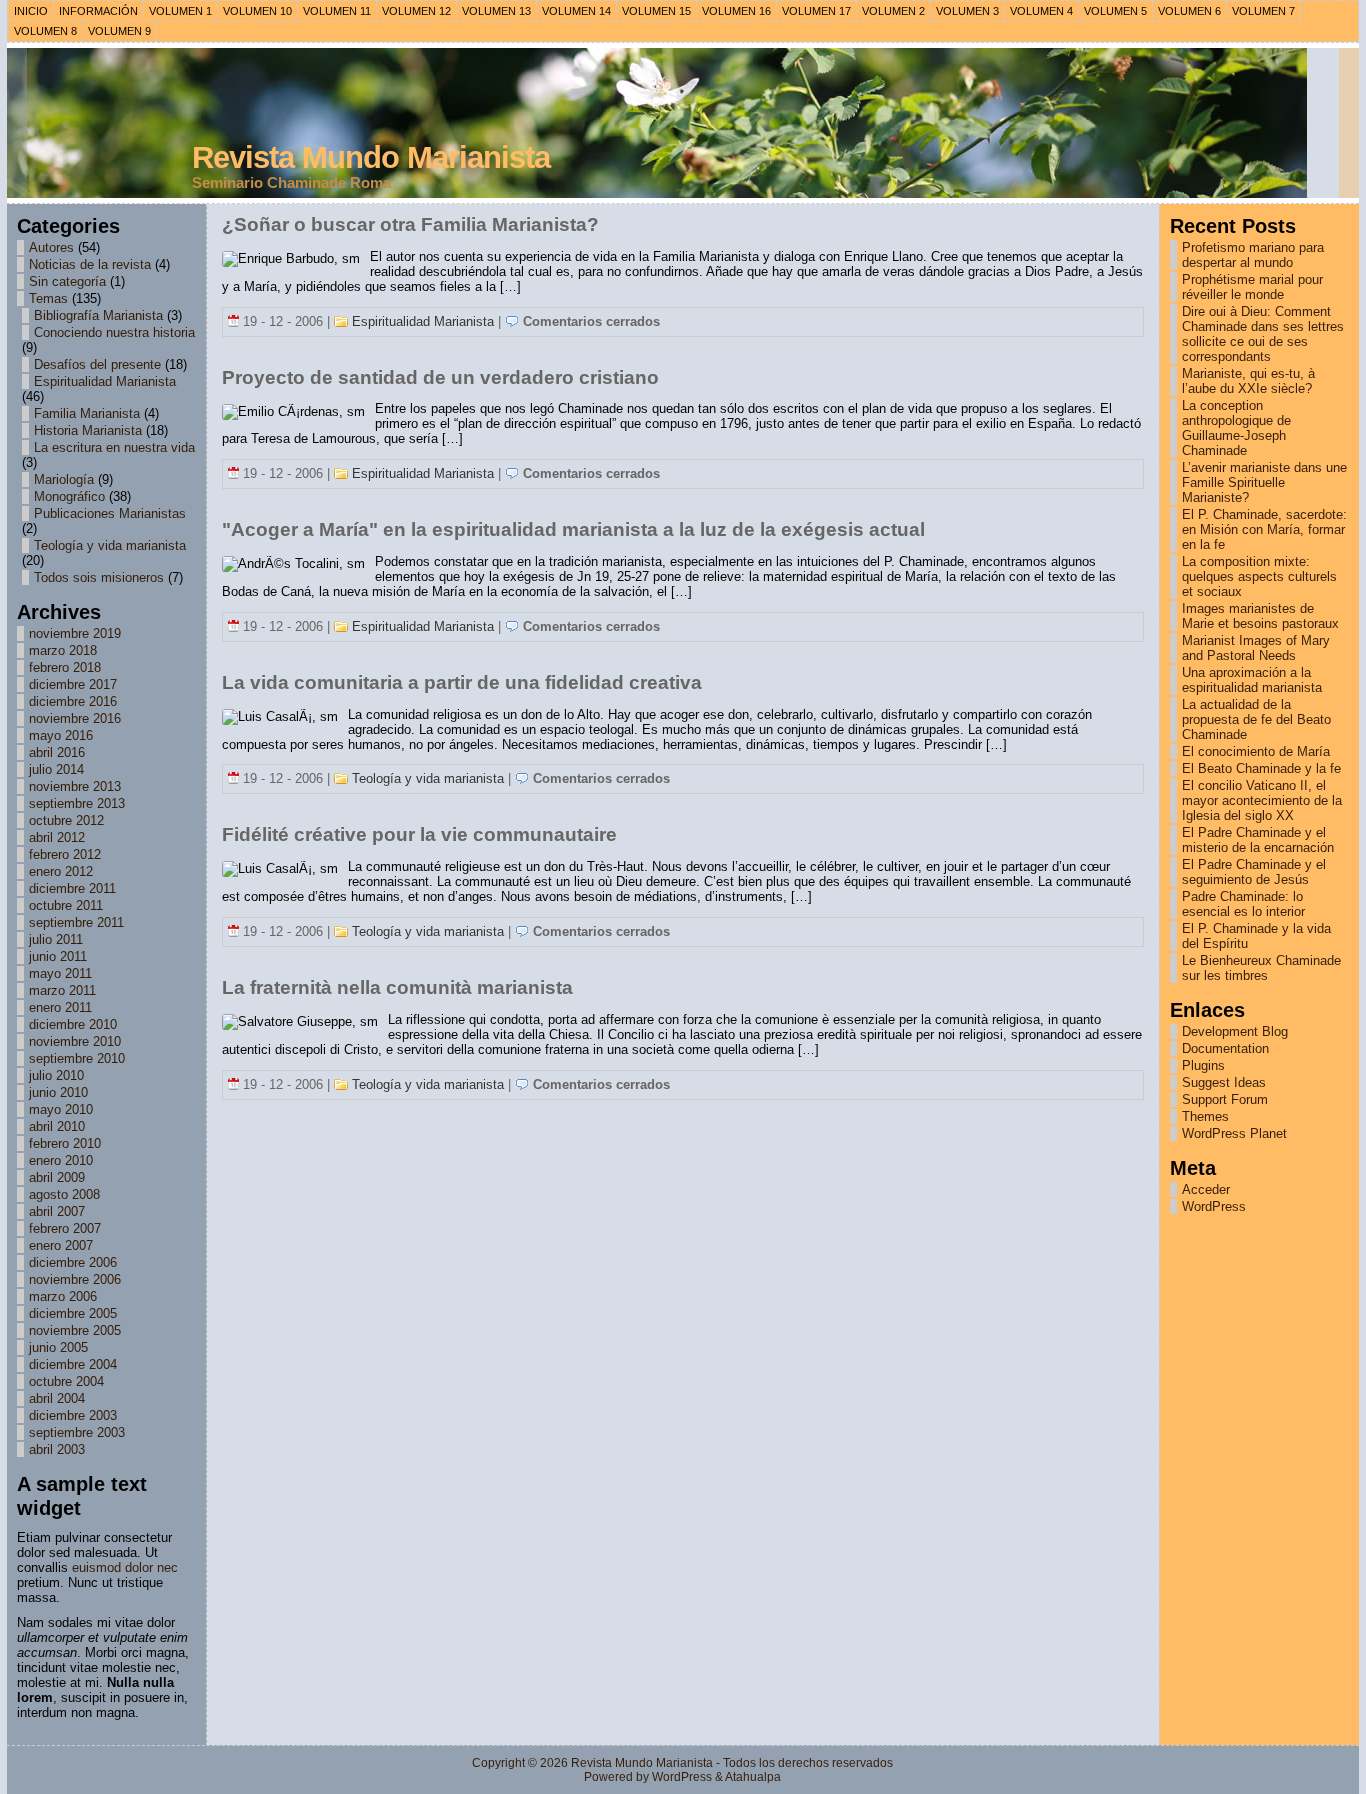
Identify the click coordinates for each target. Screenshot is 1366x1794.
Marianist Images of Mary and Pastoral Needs (1256, 648)
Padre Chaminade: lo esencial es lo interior (1243, 904)
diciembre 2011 (72, 888)
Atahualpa (753, 1777)
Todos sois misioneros (99, 577)
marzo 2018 (63, 650)
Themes (1205, 1116)
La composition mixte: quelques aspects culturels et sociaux (1259, 576)
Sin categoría (67, 281)
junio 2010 (58, 1092)
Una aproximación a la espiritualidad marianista (1252, 680)
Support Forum (1225, 1099)
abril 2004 (57, 1398)
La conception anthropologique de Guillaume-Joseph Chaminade (1236, 428)
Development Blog (1235, 1031)
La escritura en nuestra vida (114, 447)
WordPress (1214, 1206)
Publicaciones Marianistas (110, 513)
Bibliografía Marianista (98, 315)
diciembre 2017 (73, 684)
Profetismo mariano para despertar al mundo (1253, 255)
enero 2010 (61, 1160)
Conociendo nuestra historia (114, 332)
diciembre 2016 (73, 701)
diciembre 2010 (73, 1024)
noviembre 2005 (75, 1330)
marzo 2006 (63, 1296)
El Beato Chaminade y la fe (1261, 768)
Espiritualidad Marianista (105, 381)
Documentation (1225, 1048)
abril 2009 (57, 1177)
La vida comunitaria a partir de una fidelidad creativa (462, 682)
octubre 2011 (66, 905)
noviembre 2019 (75, 633)
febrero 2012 (65, 854)
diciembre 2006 (73, 1262)
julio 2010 (56, 1075)
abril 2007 (57, 1211)
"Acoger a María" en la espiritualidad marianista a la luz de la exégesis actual (573, 529)
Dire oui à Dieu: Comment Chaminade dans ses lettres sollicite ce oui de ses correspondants (1263, 334)
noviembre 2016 (75, 718)
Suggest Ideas (1224, 1082)
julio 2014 (56, 769)
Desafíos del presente (97, 364)
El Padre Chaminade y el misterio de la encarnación (1258, 840)
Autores (51, 247)
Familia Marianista (87, 413)
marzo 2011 (62, 990)
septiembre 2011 (76, 922)
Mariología (64, 479)
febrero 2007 (65, 1228)
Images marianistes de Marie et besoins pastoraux (1260, 616)
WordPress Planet (1234, 1133)
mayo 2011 (60, 973)
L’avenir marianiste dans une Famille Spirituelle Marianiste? (1264, 482)
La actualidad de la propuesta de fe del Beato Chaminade (1256, 719)
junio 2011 (58, 956)
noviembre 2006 (75, 1279)
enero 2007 (61, 1245)
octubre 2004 (66, 1381)
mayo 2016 (61, 735)
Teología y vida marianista (110, 545)
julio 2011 (56, 939)
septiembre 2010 (77, 1058)
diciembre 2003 (73, 1415)
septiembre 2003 (77, 1432)
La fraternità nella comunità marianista (397, 987)
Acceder (1206, 1189)
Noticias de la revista (90, 264)
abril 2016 (57, 752)
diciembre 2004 (73, 1364)
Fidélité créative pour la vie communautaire (419, 834)
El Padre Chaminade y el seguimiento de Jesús (1254, 872)
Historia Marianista (88, 430)
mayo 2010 (61, 1109)
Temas (48, 298)
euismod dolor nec (125, 1567)
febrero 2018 (65, 667)
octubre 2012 (66, 820)
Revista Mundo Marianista (371, 157)
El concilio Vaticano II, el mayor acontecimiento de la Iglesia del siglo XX (1262, 800)
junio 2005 (58, 1347)
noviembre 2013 (75, 786)
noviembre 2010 (75, 1041)
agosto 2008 (64, 1194)
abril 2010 (57, 1126)
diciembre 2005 (73, 1313)
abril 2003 (57, 1449)
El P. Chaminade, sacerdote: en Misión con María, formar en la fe (1264, 529)
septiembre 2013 (77, 803)
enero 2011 (60, 1007)
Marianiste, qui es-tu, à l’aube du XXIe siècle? (1248, 381)
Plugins (1203, 1065)
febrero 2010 (65, 1143)
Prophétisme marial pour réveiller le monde (1252, 287)
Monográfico (69, 496)
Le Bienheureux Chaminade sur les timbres (1261, 968)
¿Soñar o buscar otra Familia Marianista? (410, 224)
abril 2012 (57, 837)
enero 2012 (61, 871)
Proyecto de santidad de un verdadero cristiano (440, 377)
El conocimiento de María (1256, 751)
